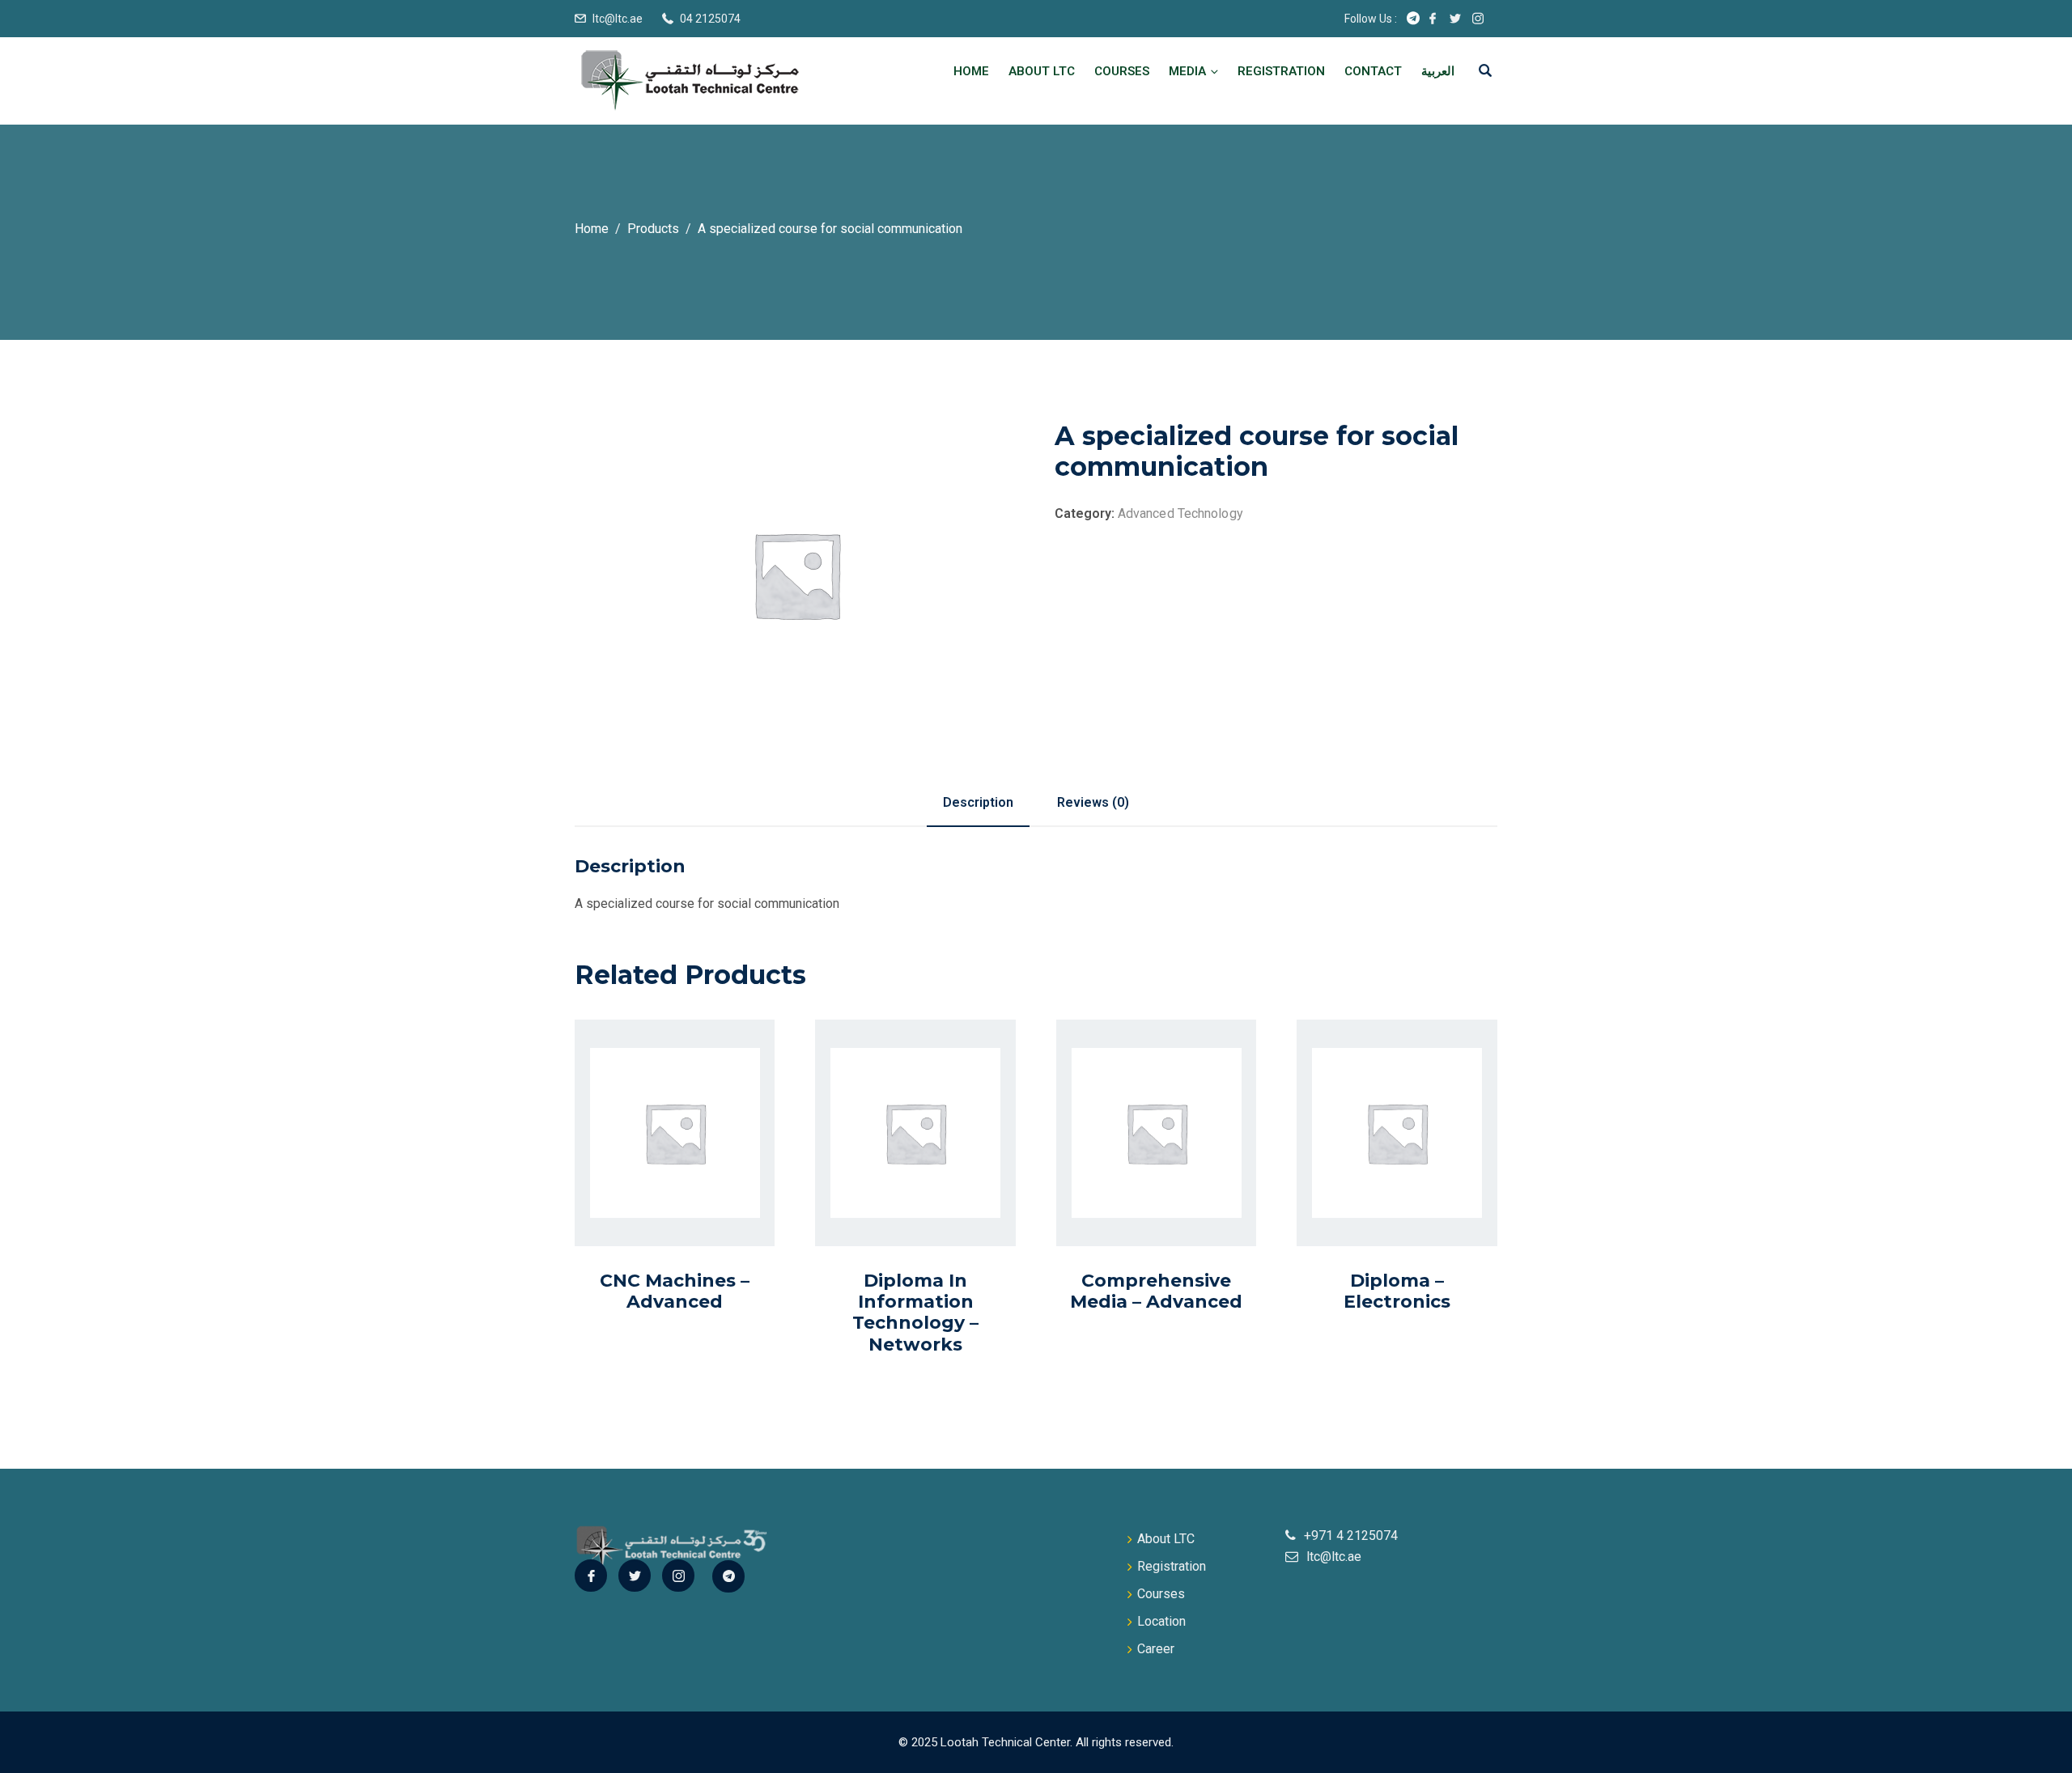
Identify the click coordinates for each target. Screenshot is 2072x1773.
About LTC (1042, 71)
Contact (1373, 71)
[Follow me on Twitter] (1455, 19)
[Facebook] (591, 1576)
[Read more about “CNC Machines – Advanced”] (656, 1170)
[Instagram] (678, 1576)
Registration (1281, 71)
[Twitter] (635, 1576)
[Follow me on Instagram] (1478, 19)
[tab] (978, 803)
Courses (1122, 71)
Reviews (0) (1093, 802)
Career (1156, 1649)
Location (1161, 1621)
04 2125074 (710, 19)
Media (1187, 71)
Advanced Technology (1180, 513)
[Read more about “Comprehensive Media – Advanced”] (1138, 1170)
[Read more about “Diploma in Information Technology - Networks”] (898, 1184)
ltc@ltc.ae (618, 19)
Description (978, 802)
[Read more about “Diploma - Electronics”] (1379, 1170)
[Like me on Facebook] (1433, 19)
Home (971, 71)
